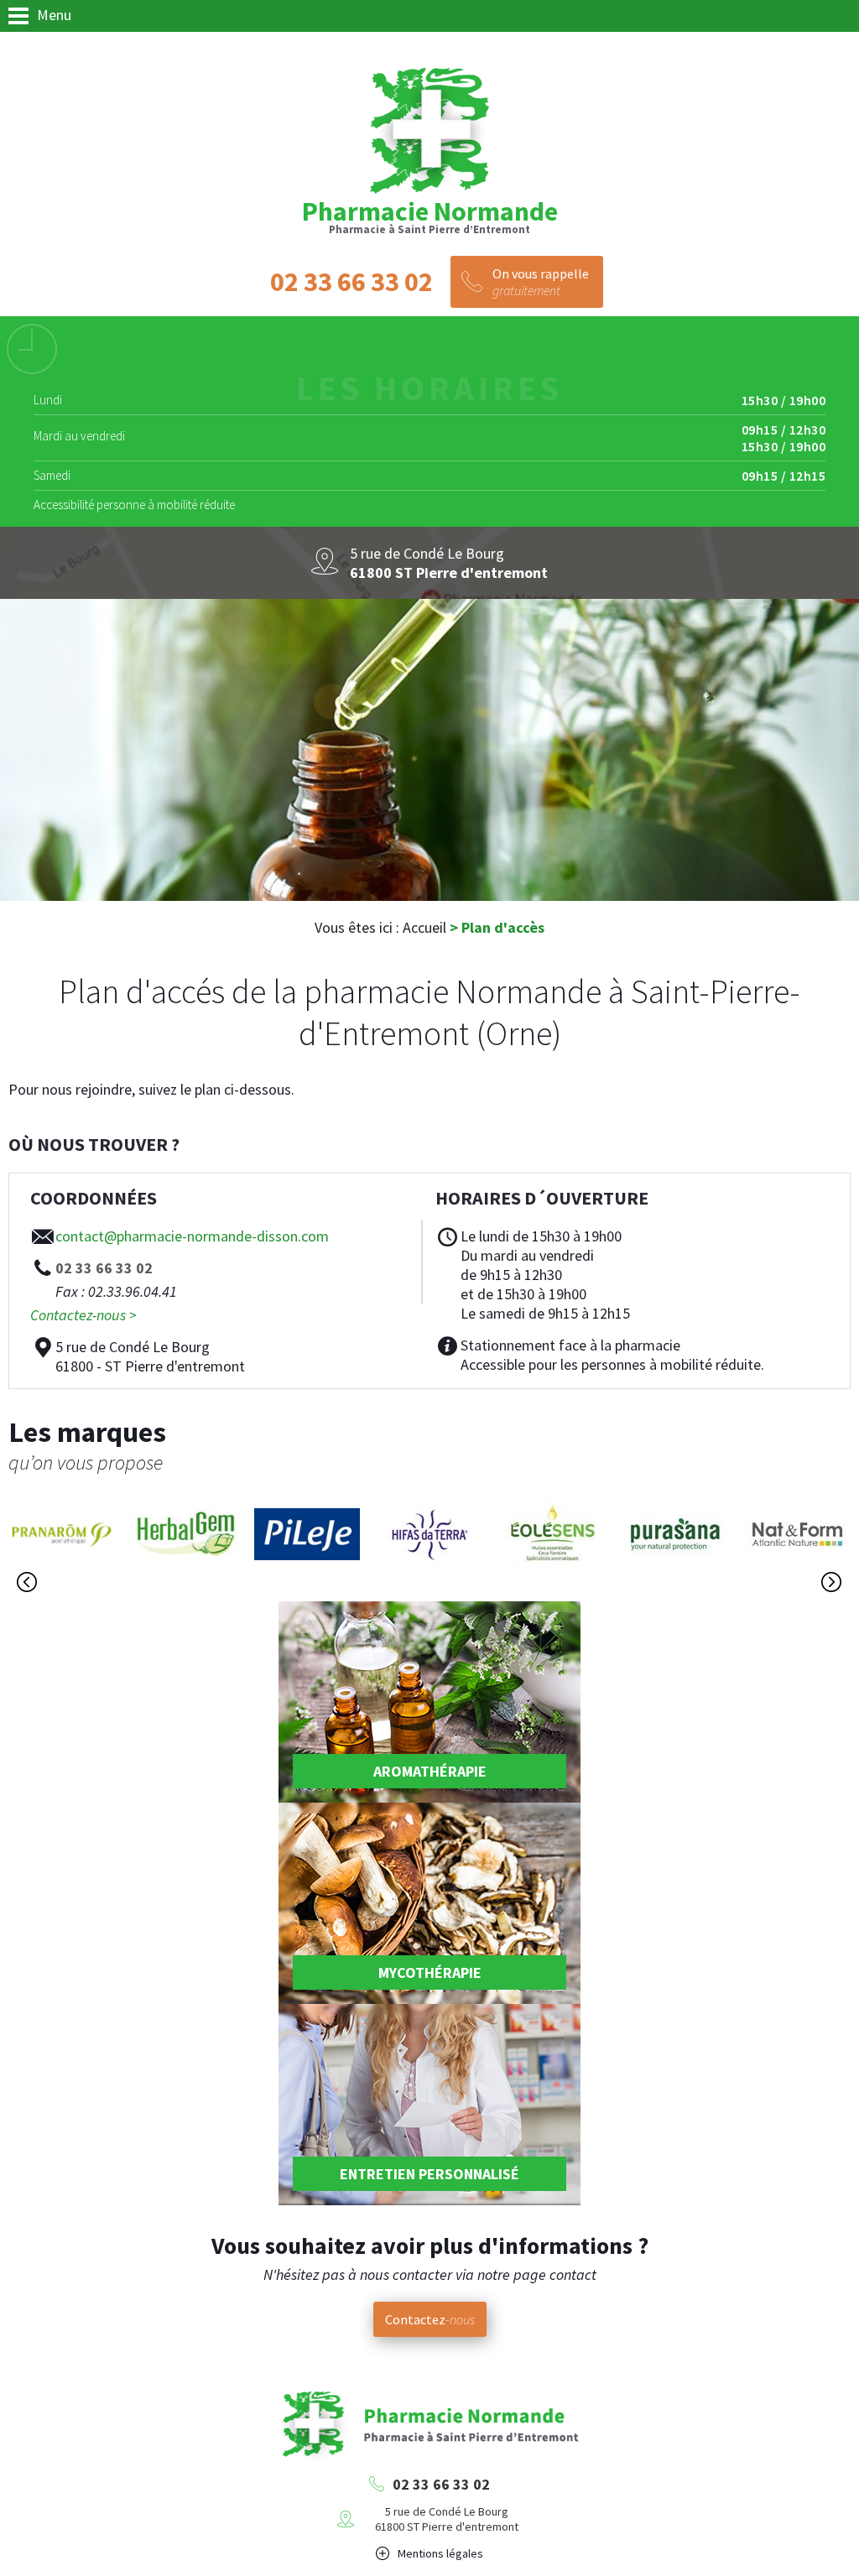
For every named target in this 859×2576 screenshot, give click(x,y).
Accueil (424, 927)
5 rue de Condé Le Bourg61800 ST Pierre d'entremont (447, 2519)
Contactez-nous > (83, 1315)
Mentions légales (440, 2553)
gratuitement (541, 282)
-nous (430, 2319)
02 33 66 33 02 (441, 2484)
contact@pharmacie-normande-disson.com (192, 1236)
